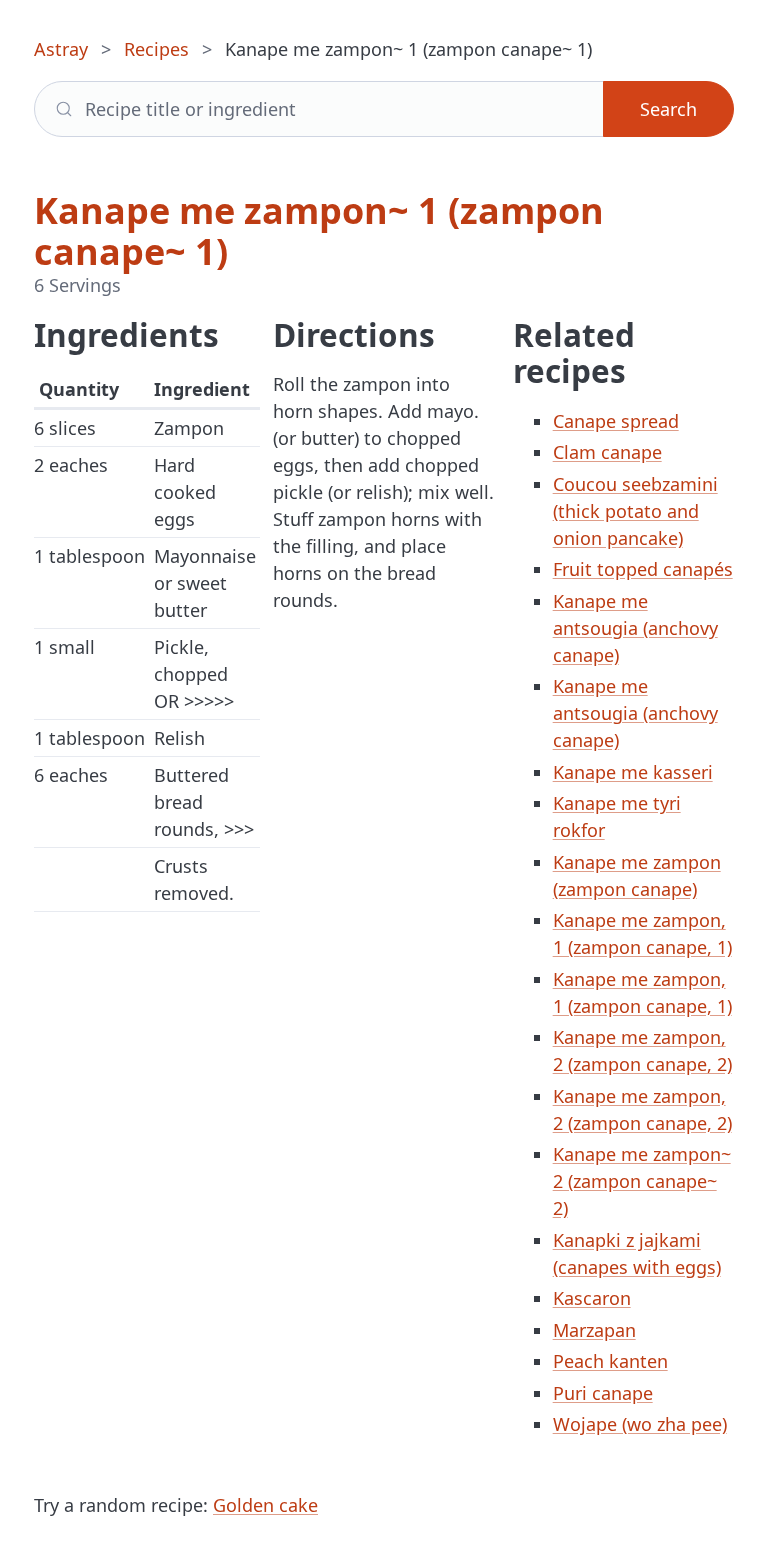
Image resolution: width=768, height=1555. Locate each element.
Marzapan (594, 1330)
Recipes (156, 49)
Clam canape (607, 452)
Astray (61, 49)
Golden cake (265, 1505)
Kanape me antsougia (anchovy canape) (635, 628)
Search (668, 109)
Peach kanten (610, 1361)
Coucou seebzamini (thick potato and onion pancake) (635, 511)
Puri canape (603, 1393)
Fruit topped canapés (643, 569)
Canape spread (616, 421)
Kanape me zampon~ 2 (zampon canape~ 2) (642, 1181)
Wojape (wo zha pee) (640, 1424)
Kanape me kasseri (633, 772)
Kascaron (592, 1298)
